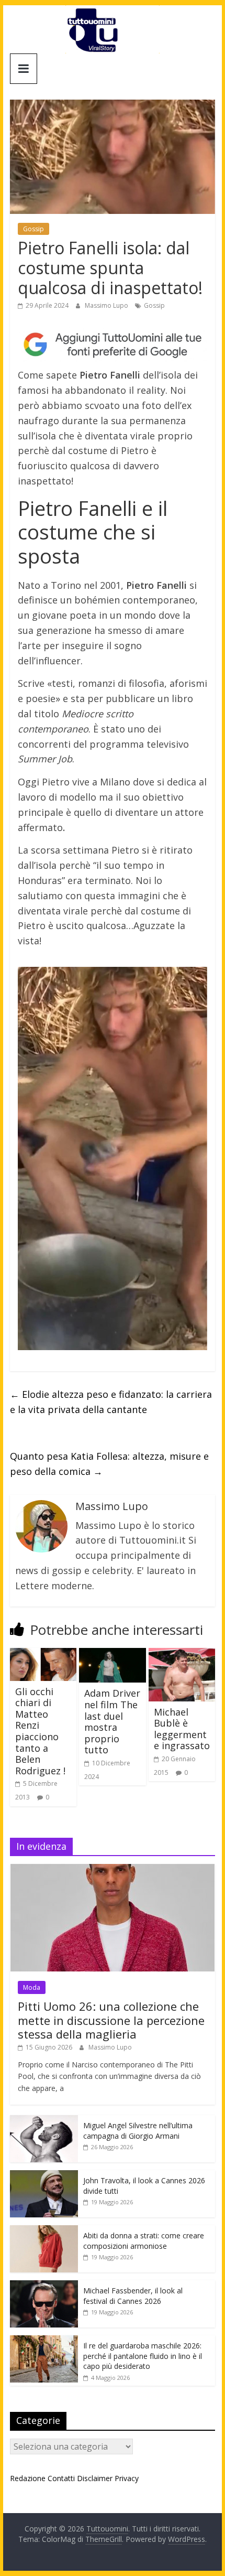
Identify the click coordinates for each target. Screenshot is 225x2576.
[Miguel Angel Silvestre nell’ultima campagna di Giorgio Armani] (44, 2121)
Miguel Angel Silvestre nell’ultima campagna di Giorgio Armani (138, 2131)
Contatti (61, 2478)
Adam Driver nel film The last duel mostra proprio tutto (112, 1721)
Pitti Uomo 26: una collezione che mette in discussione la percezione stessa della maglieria (111, 2020)
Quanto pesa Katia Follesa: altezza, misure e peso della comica (109, 1464)
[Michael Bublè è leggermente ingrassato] (182, 1654)
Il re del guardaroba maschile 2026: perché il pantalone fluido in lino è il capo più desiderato (143, 2356)
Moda (32, 1987)
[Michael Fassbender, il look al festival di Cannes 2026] (44, 2286)
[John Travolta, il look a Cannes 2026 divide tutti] (44, 2176)
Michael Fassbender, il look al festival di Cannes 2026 (133, 2296)
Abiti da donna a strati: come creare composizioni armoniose (144, 2241)
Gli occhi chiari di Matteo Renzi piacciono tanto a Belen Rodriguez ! (40, 1731)
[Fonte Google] (113, 345)
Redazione (28, 2478)
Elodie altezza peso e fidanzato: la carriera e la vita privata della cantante (111, 1402)
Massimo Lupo (107, 305)
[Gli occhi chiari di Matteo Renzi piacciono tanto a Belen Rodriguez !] (43, 1654)
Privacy (127, 2478)
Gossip (33, 229)
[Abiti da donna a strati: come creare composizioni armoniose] (44, 2231)
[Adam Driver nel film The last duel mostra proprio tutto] (112, 1654)
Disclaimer (95, 2478)
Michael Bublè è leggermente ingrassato (182, 1729)
